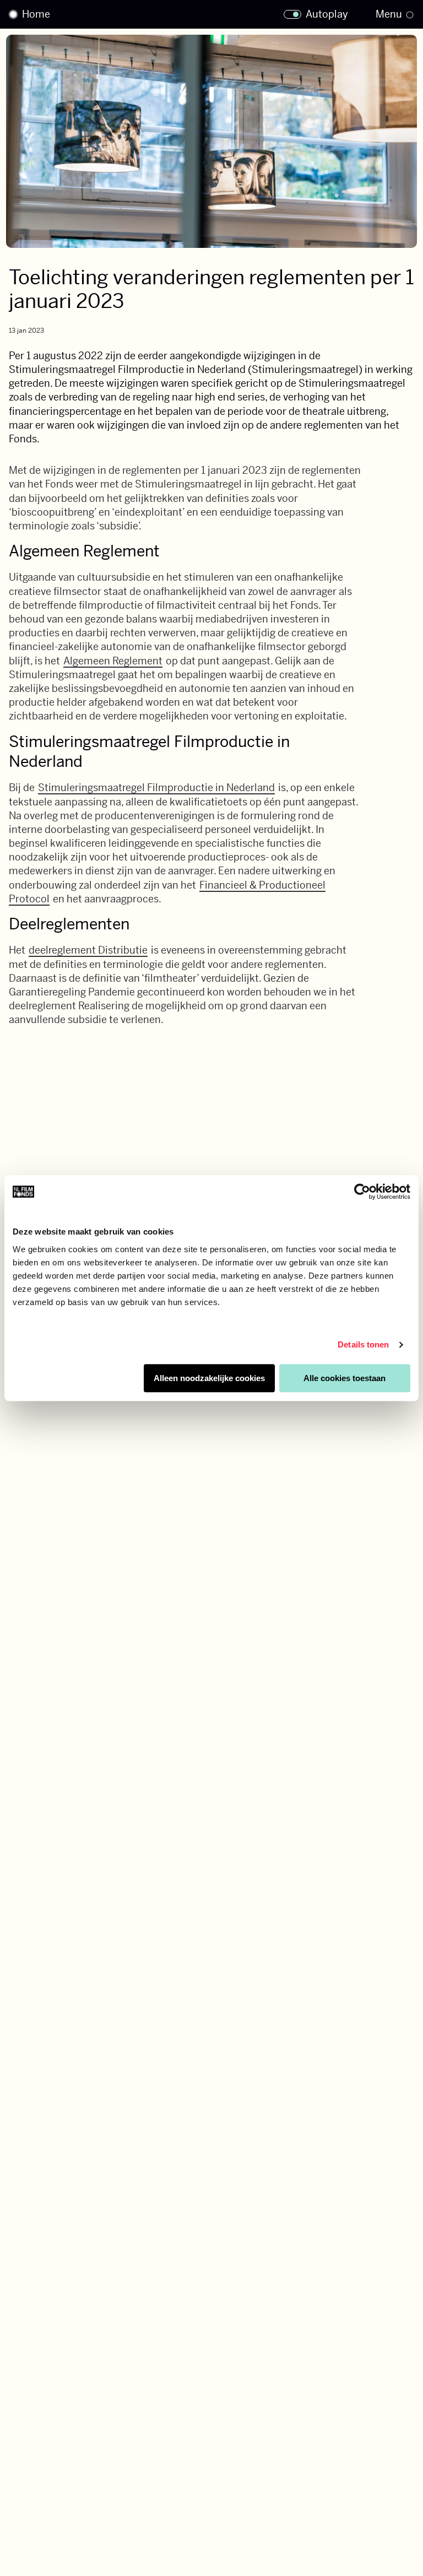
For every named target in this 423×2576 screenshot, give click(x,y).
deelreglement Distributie (88, 950)
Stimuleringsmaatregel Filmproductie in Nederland (156, 788)
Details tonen (363, 1344)
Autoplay (327, 14)
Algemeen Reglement (113, 661)
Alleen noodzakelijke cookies (209, 1378)
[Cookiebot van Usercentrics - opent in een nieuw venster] (362, 1192)
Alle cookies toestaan (345, 1378)
